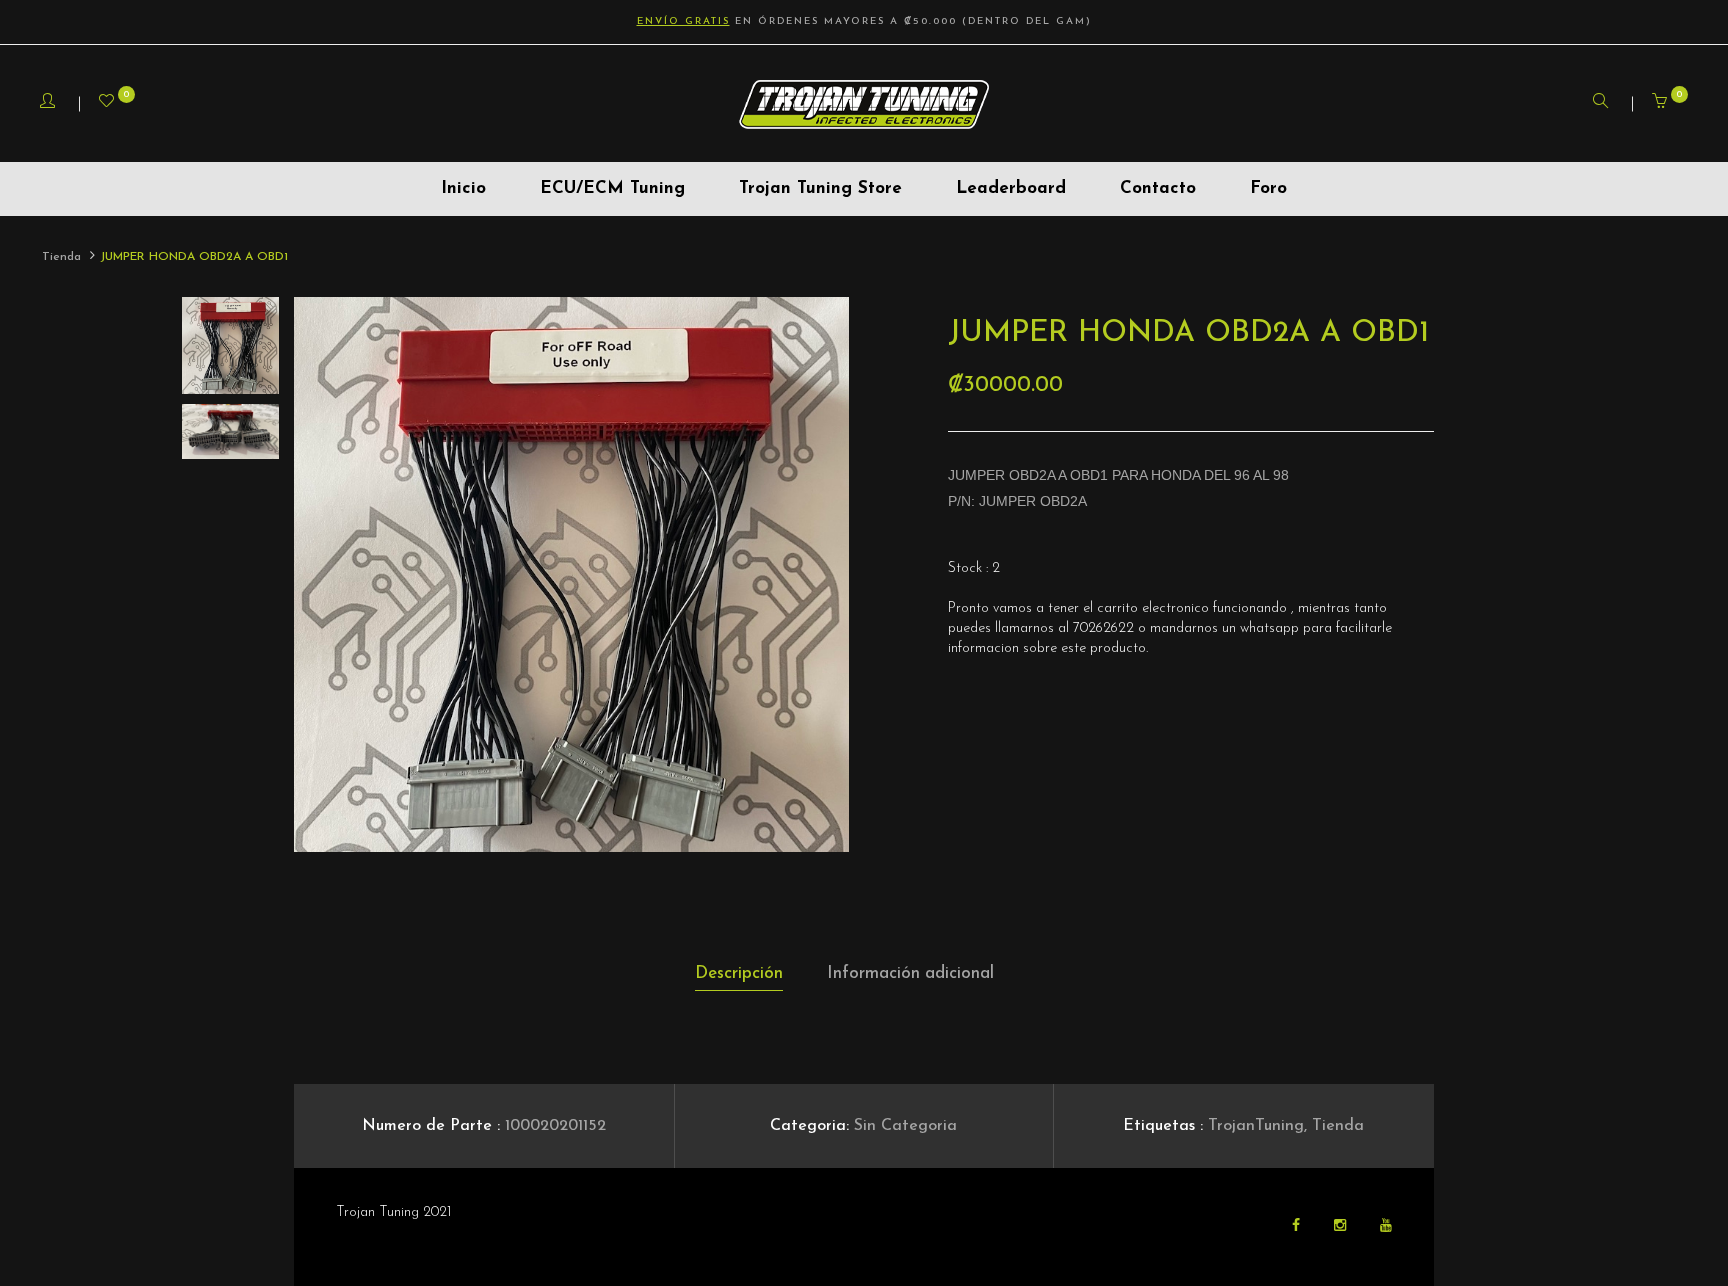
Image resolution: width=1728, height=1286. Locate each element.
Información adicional (910, 973)
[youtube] (1386, 1226)
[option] (571, 574)
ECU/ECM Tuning (612, 188)
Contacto (1158, 188)
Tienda (61, 257)
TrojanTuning (1256, 1126)
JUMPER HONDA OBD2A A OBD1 (194, 257)
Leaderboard (1011, 188)
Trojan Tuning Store (820, 188)
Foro (1268, 188)
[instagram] (1342, 1226)
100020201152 (555, 1126)
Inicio (463, 188)
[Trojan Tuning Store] (864, 103)
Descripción (739, 973)
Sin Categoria (905, 1126)
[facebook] (1298, 1226)
